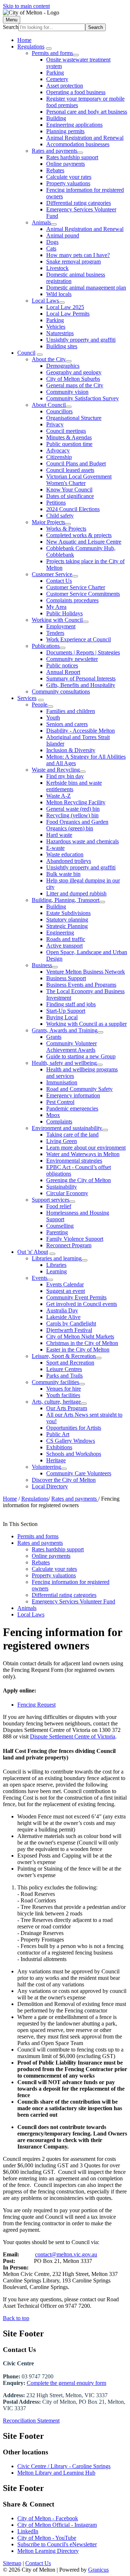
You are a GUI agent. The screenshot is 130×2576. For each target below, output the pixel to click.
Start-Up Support (66, 1011)
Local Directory (50, 1486)
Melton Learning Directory (48, 2551)
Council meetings (66, 431)
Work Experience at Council (79, 639)
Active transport (64, 946)
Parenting (57, 1232)
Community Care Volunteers (79, 1473)
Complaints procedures (72, 600)
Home (10, 1499)
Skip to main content (26, 6)
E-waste (55, 848)
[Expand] (49, 49)
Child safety (60, 516)
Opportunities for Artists (74, 1428)
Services (27, 698)
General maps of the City (75, 385)
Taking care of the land (72, 1135)
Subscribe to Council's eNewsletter (57, 2544)
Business (42, 965)
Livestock (57, 268)
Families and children (71, 711)
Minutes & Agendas (69, 437)
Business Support (66, 978)
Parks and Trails (64, 1376)
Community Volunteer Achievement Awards (71, 1047)
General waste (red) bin (73, 809)
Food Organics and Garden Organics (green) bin (77, 825)
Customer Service (52, 574)
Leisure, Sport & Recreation (64, 1356)
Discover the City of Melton (64, 1480)
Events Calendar (65, 1284)
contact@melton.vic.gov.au (66, 2254)
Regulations (31, 47)
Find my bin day (65, 776)
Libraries (56, 1265)
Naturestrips (60, 333)
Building (56, 118)
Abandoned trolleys (69, 861)
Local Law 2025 (65, 307)
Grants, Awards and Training (65, 1030)
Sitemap (12, 2563)
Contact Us (59, 581)
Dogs (52, 242)
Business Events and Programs (81, 985)
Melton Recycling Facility (76, 802)
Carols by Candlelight (71, 1323)
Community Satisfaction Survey (83, 398)
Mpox (53, 1115)
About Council (49, 405)
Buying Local (62, 1017)
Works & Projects (66, 529)
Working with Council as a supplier (86, 1024)
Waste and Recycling (56, 770)
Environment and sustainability (67, 1128)
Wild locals (59, 294)
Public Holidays (64, 613)
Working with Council (57, 620)
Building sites (62, 346)
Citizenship (59, 457)
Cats (51, 248)
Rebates (55, 170)
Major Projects (48, 522)
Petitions (56, 503)
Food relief (59, 1206)
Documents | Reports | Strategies (83, 652)
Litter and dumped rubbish (76, 893)
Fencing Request (36, 1705)
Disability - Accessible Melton (81, 731)
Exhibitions (59, 1447)
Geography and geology (74, 372)
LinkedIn (28, 2531)
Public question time (69, 444)
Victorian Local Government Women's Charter (79, 480)
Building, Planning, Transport (66, 900)
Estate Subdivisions (68, 913)
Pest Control (60, 1102)
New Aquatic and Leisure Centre (84, 542)
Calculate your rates (69, 177)
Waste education (65, 854)
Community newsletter (72, 659)
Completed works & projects (79, 535)
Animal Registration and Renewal (85, 138)
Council (26, 353)
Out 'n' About (33, 1252)
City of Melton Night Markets (80, 1337)
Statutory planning (67, 920)
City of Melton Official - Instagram (57, 2525)
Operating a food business (76, 92)
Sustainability (62, 1187)
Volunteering (46, 1467)
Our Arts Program (67, 1408)
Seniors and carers (67, 724)
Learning (57, 1271)
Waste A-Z (58, 796)
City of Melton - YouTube (47, 2538)
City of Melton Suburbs (73, 379)
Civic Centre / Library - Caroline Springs (64, 2466)
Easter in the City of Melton (78, 1350)
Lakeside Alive (63, 1317)
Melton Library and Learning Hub (56, 2473)
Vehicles (56, 327)
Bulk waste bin (63, 874)
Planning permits (65, 131)
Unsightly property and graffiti (81, 340)
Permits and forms (52, 53)
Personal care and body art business (87, 112)
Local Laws (45, 301)
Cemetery (57, 79)
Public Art (58, 1434)
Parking (55, 73)
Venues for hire (64, 1389)
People (40, 705)
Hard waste (59, 835)
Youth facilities (63, 1395)
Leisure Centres (64, 1369)
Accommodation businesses (78, 144)
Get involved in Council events (82, 1304)
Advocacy (58, 450)
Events (40, 1278)
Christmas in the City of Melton (82, 1343)
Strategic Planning (67, 926)
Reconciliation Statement (31, 2421)
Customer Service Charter (76, 587)
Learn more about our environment (86, 1148)
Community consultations (61, 692)
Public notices (62, 665)
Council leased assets (70, 470)
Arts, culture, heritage (56, 1402)
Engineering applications (74, 125)
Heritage (56, 1460)
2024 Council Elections (73, 509)
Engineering (60, 933)
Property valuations (68, 183)
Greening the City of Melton (79, 1180)
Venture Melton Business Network (86, 972)
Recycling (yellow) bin (72, 815)
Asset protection (65, 86)
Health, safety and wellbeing (64, 1063)
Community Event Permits (76, 1297)
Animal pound (63, 235)
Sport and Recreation (70, 1363)
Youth (53, 718)
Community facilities (55, 1382)
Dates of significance (70, 496)
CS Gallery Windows (71, 1441)
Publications (46, 646)
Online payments (66, 164)
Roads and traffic (66, 939)
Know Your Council (69, 490)
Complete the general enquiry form (66, 2383)
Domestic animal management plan (86, 288)
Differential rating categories (79, 203)
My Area (56, 607)
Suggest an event (66, 1291)
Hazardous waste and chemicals (83, 841)
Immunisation (62, 1082)
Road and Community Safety (79, 1089)
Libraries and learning (57, 1258)
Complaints (59, 1122)
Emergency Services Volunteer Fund (73, 1601)
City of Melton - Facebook (48, 2518)
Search (11, 27)
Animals (41, 222)
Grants (54, 1037)
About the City (49, 359)
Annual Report (63, 672)
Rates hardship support (72, 157)
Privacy (55, 424)
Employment (61, 626)
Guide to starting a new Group (81, 1056)
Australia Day (62, 1310)
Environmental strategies (74, 1161)
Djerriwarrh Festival (69, 1330)
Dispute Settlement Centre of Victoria (73, 1736)
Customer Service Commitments (83, 594)
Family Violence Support (75, 1239)
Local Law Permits (68, 314)
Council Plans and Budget (76, 463)
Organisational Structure (74, 418)
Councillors (59, 411)
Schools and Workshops (74, 1454)
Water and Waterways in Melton (83, 1154)
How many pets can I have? (78, 255)
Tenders (55, 633)
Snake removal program (73, 262)
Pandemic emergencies (72, 1108)
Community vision (67, 392)
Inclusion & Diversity (71, 750)
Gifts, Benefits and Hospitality (81, 685)
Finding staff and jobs (71, 1004)
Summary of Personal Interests (81, 678)
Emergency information (73, 1095)
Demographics (63, 366)
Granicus (98, 2570)
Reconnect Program (69, 1245)
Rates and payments (55, 151)
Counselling (60, 1226)
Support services (51, 1200)
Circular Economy (67, 1193)
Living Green (62, 1141)
